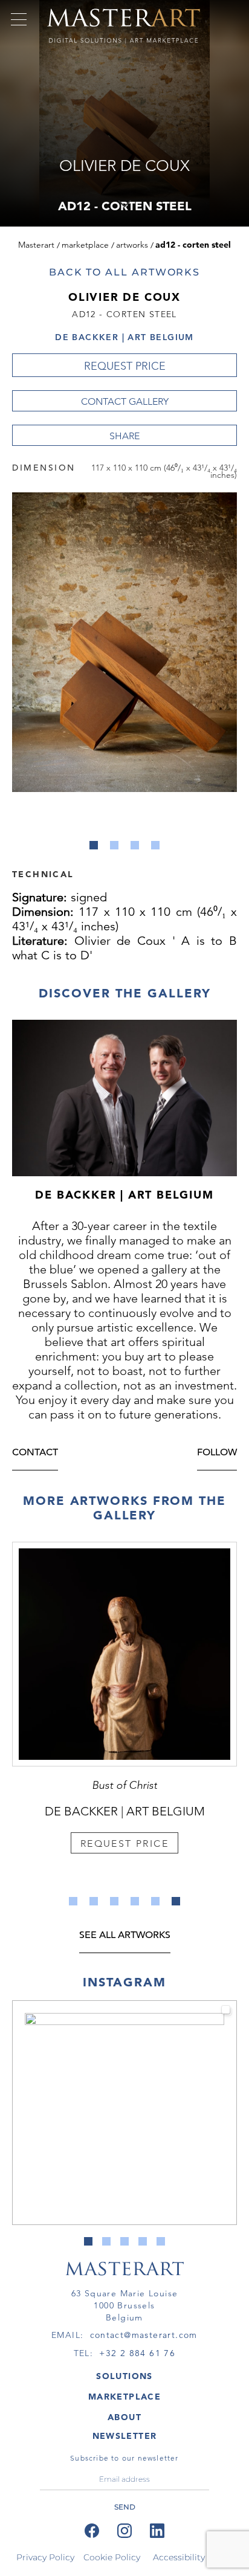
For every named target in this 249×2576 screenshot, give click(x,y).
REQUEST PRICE (125, 366)
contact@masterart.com (144, 2335)
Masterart (36, 245)
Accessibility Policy (193, 2557)
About (124, 2417)
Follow (217, 1453)
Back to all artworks (124, 272)
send (125, 2507)
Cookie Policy (112, 2557)
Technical (43, 874)
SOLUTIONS (124, 2376)
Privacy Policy (45, 2557)
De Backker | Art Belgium (124, 337)
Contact (35, 1453)
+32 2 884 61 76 (137, 2353)
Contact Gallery (125, 401)
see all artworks (125, 1936)
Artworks (132, 245)
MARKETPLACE (124, 2397)
